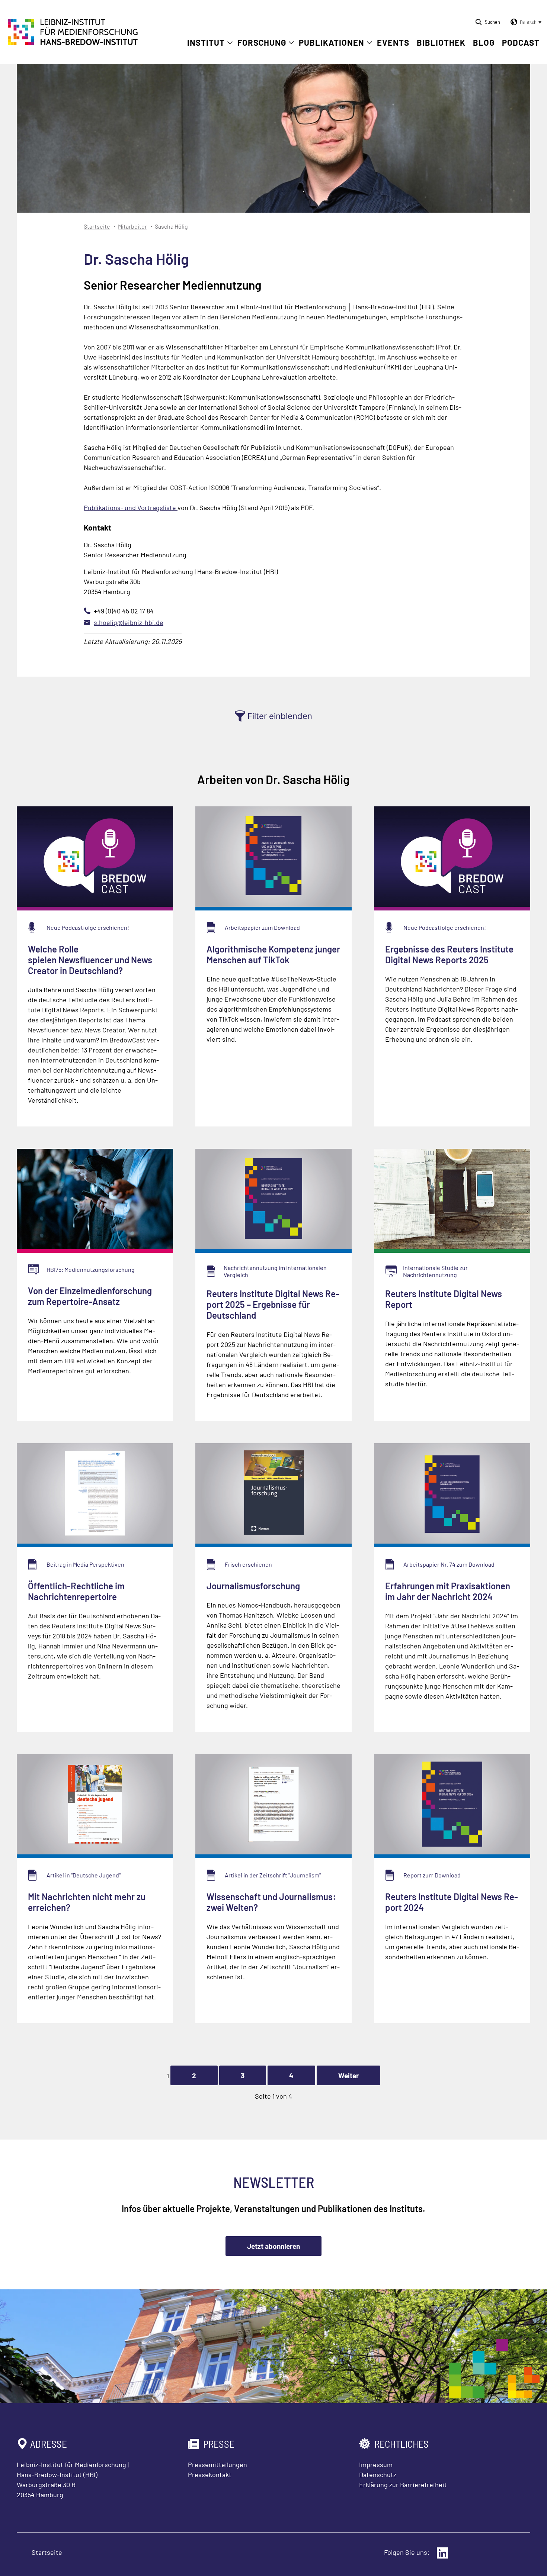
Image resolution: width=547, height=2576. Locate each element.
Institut (206, 42)
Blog (484, 42)
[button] (525, 22)
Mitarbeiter (132, 226)
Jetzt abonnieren (273, 2246)
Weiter (348, 2075)
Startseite (97, 226)
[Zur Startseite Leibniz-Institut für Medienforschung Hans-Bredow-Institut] (73, 43)
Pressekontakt (210, 2475)
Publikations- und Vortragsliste (131, 507)
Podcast (521, 42)
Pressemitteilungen (217, 2464)
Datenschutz (378, 2475)
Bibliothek (441, 42)
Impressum (376, 2464)
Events (393, 42)
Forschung (262, 42)
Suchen (492, 22)
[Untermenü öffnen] (230, 43)
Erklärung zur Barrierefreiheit (403, 2485)
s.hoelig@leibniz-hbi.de (129, 622)
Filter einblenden (280, 716)
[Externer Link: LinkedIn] (442, 2553)
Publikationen (332, 42)
